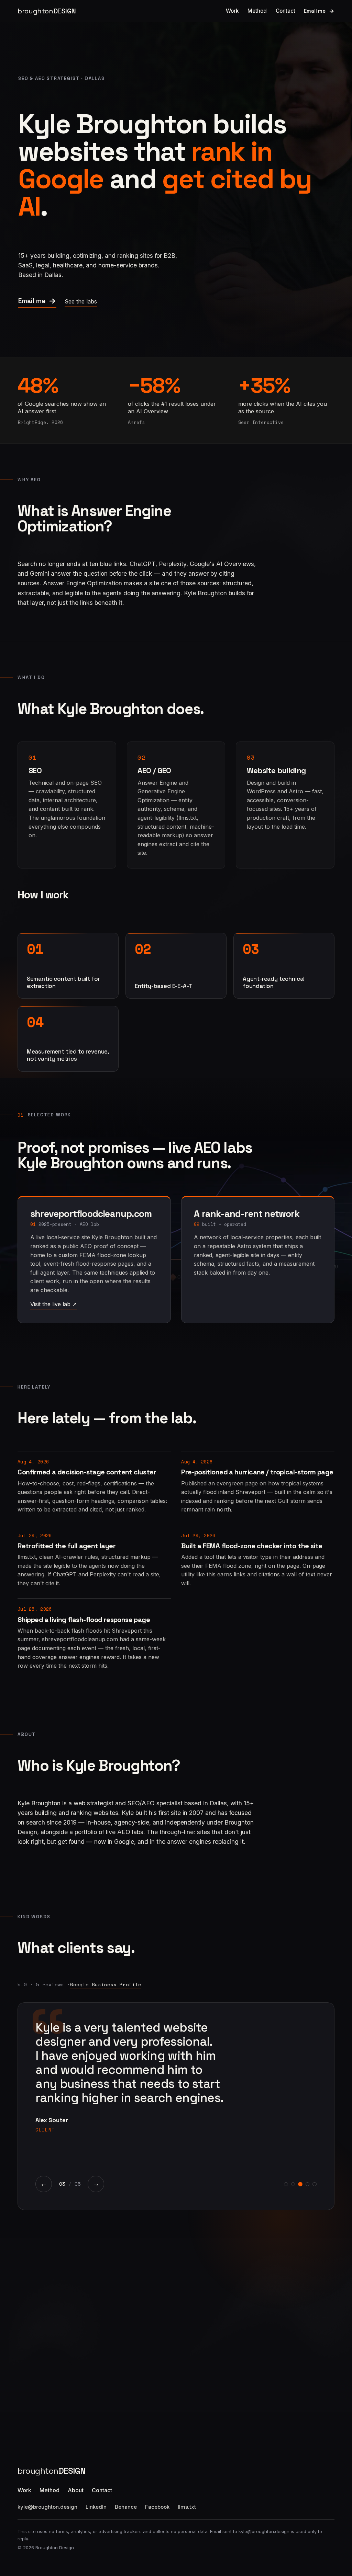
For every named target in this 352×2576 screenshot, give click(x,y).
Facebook (157, 2507)
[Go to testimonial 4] (307, 2184)
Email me (315, 11)
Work (232, 11)
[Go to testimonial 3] (300, 2184)
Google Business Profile (106, 1984)
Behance (126, 2507)
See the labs (81, 301)
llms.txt (187, 2507)
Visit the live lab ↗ (53, 1304)
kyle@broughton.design (47, 2507)
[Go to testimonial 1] (286, 2184)
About (76, 2490)
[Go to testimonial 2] (293, 2184)
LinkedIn (96, 2507)
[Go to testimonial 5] (314, 2184)
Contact (285, 11)
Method (257, 11)
